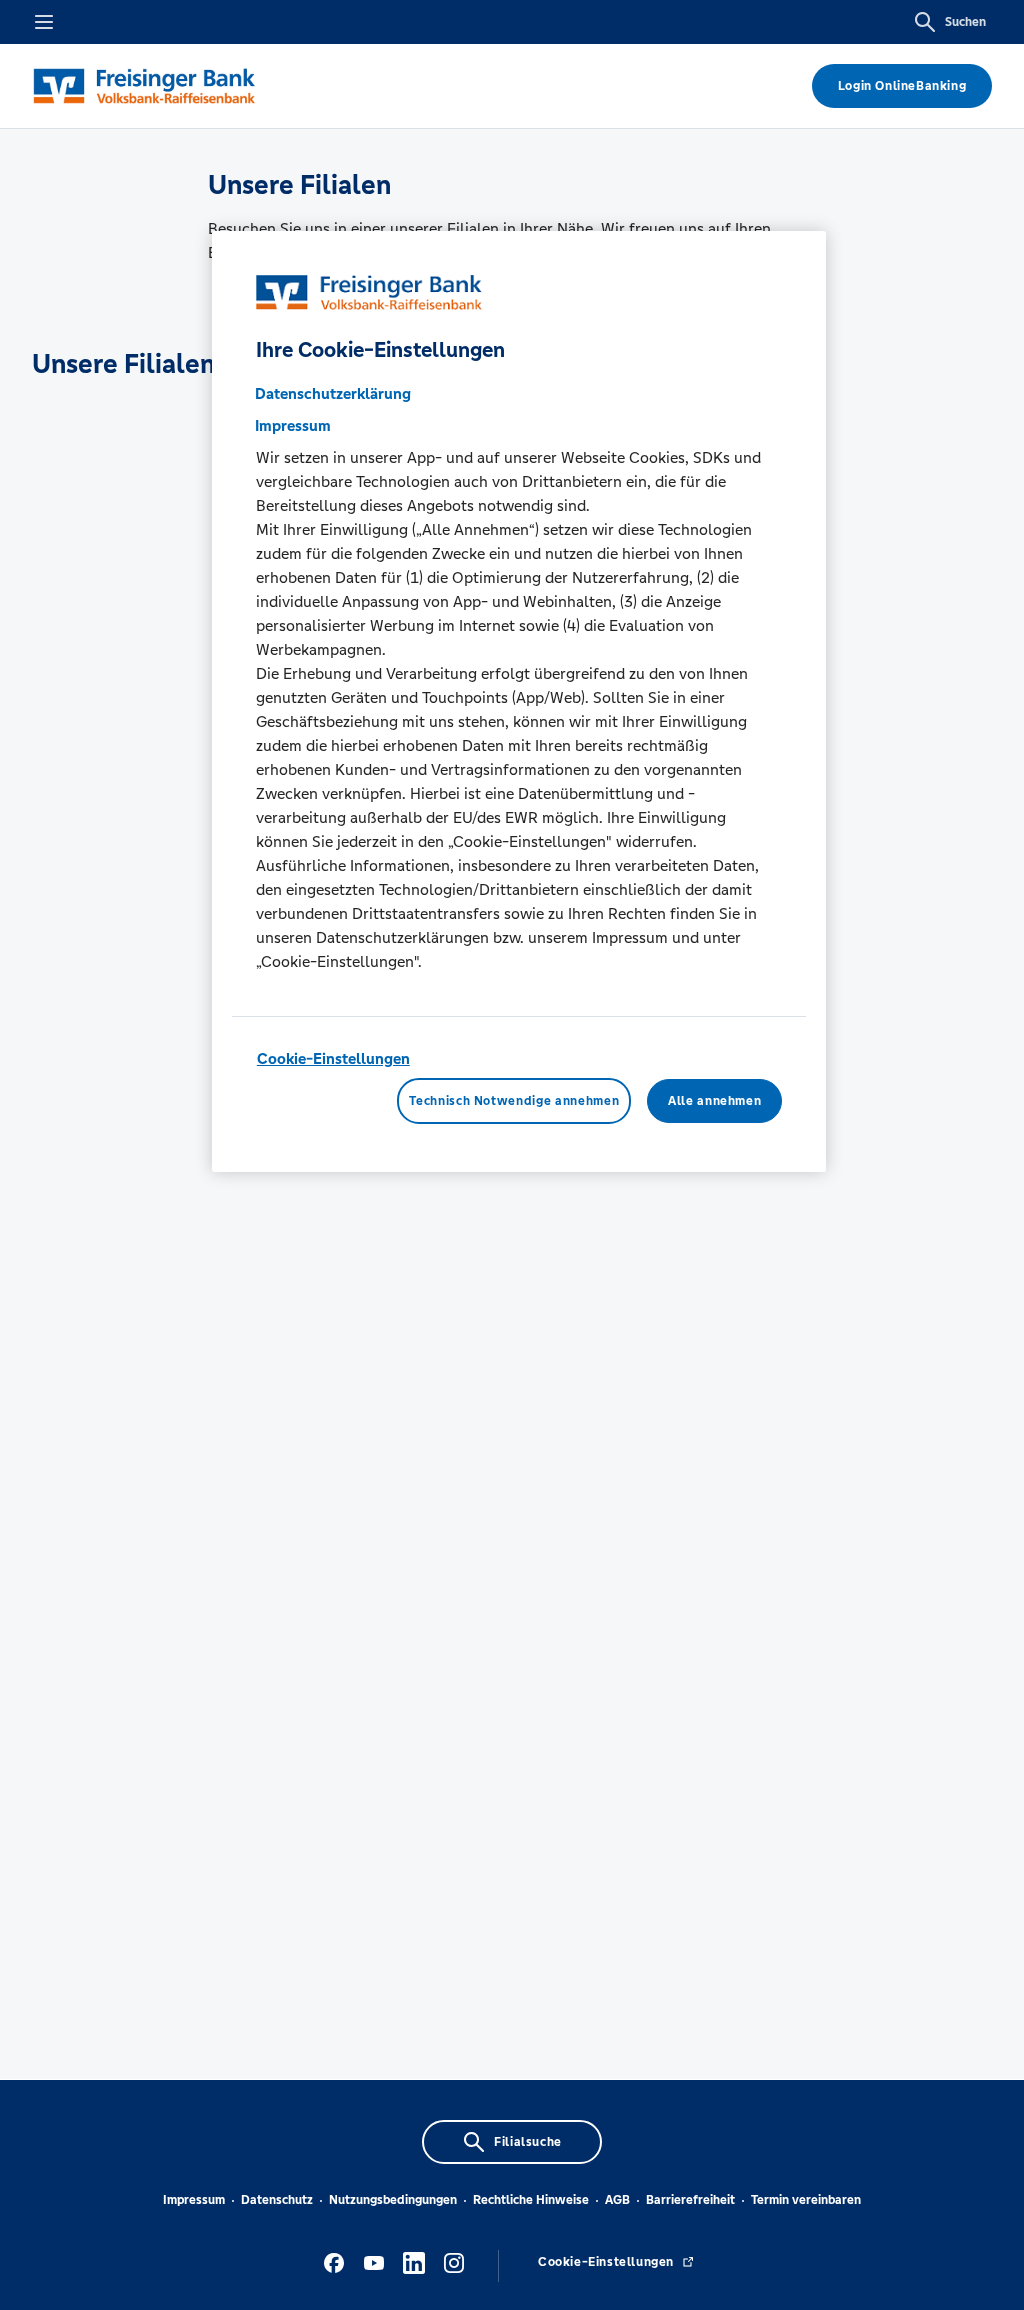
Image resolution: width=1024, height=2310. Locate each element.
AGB (617, 2200)
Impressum (194, 2200)
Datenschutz (277, 2200)
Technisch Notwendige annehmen (514, 1101)
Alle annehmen (714, 1101)
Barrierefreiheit (690, 2200)
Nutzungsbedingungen (393, 2200)
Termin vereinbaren (806, 2200)
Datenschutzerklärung (333, 393)
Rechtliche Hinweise (531, 2200)
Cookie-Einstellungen (333, 1058)
